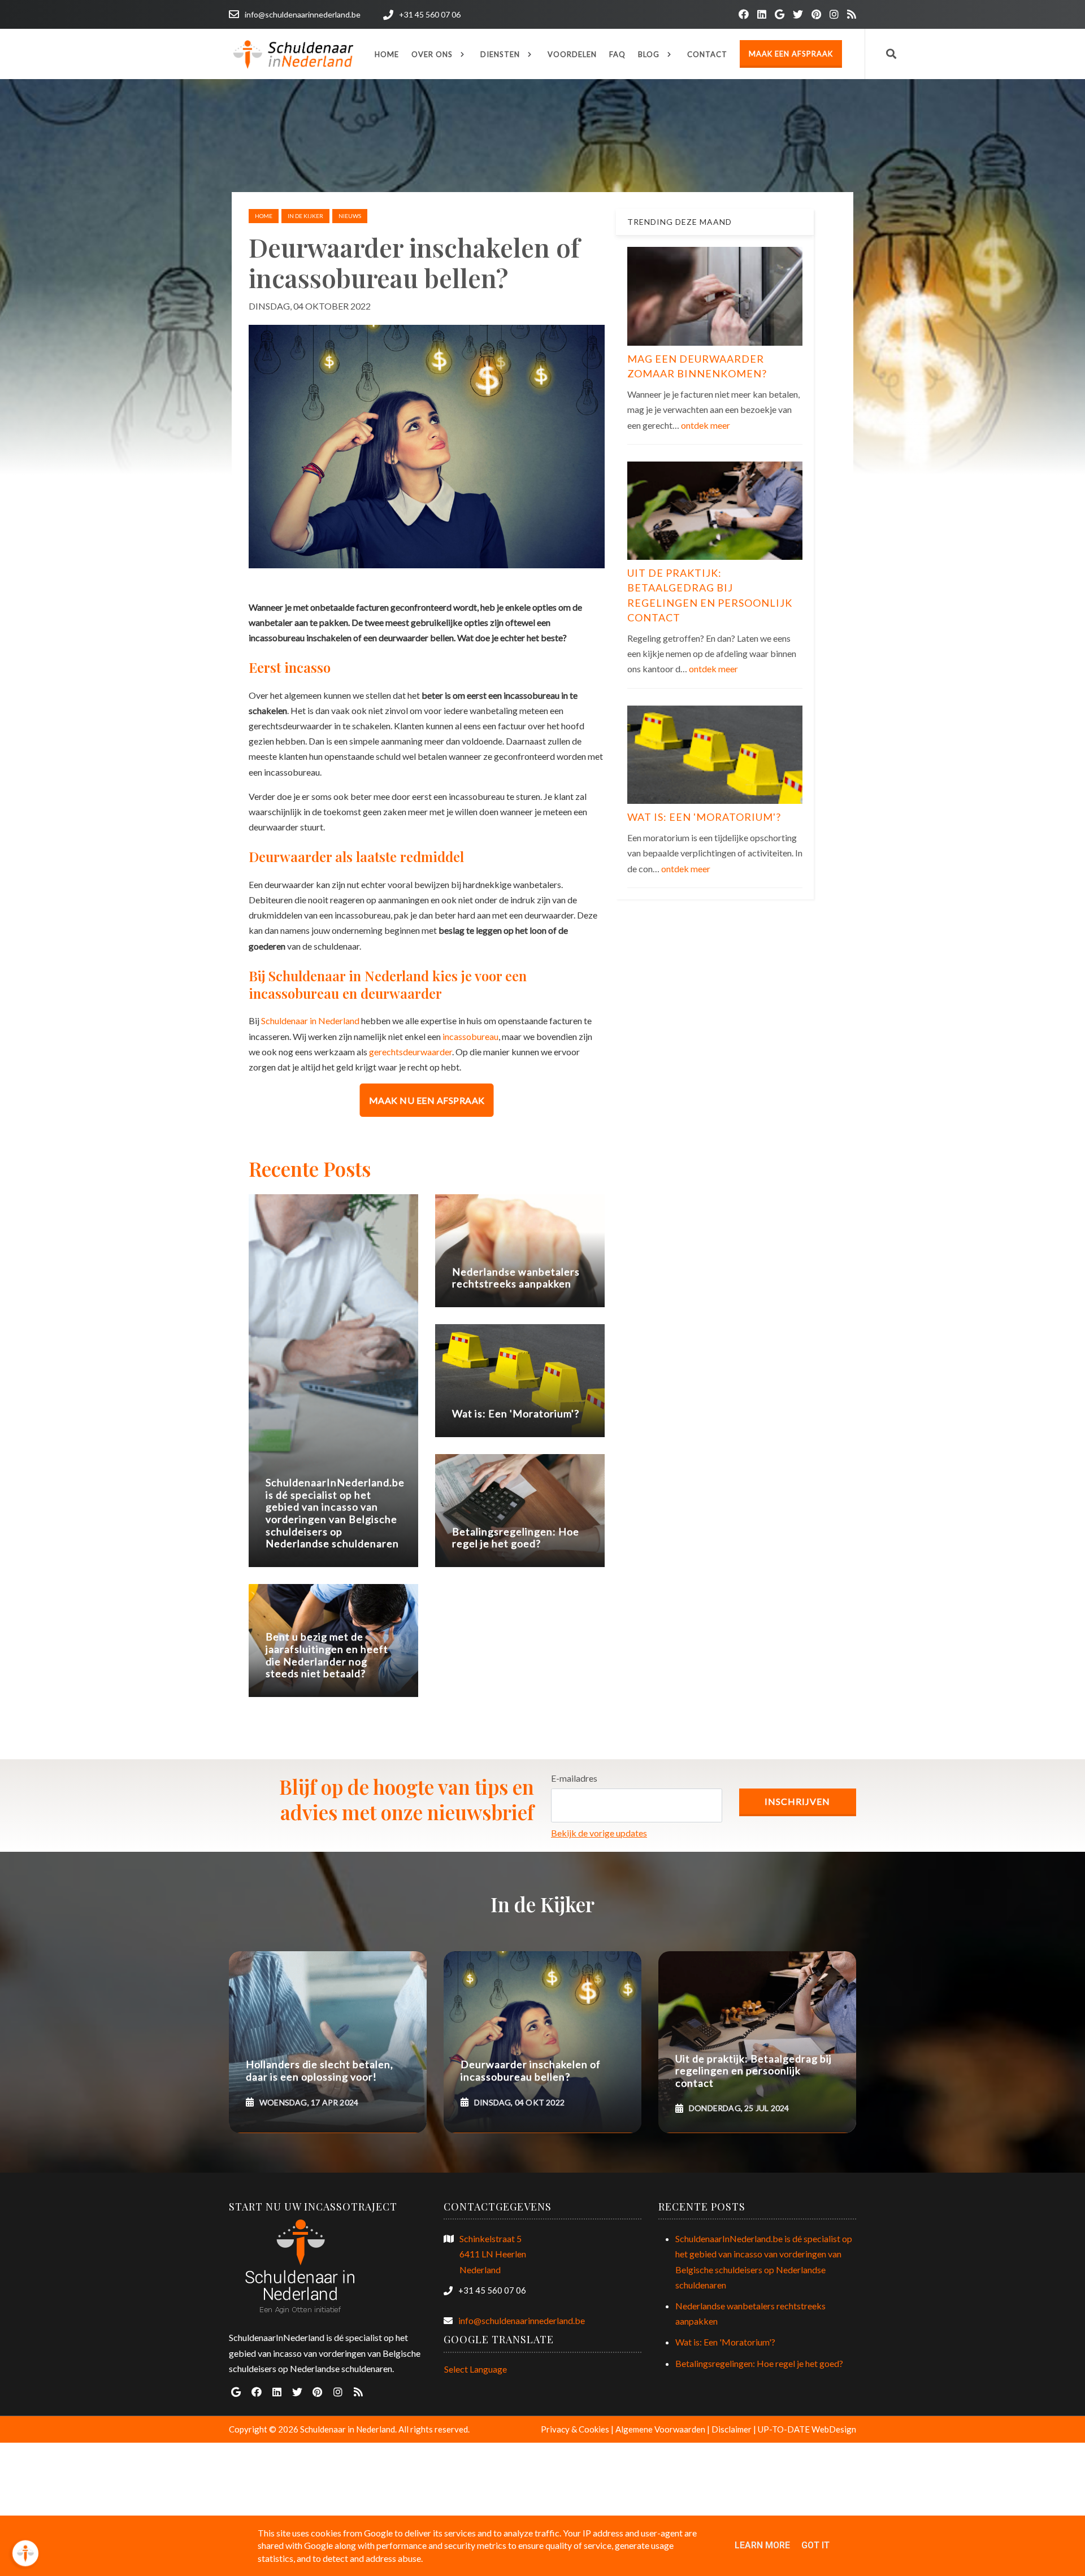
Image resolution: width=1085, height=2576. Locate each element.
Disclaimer (732, 2429)
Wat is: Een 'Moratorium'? (704, 817)
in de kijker (305, 216)
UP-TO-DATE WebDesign (807, 2429)
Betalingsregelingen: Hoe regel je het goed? (759, 2363)
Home (264, 216)
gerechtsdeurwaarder (411, 1052)
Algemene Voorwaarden (660, 2429)
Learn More (762, 2545)
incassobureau (470, 1036)
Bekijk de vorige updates (599, 1833)
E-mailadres (574, 1778)
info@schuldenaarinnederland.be (522, 2320)
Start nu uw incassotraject (313, 2207)
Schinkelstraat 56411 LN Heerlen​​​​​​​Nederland (493, 2254)
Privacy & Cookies (575, 2429)
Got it (815, 2545)
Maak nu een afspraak (427, 1100)
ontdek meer (706, 425)
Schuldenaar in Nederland (310, 1021)
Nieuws (350, 216)
